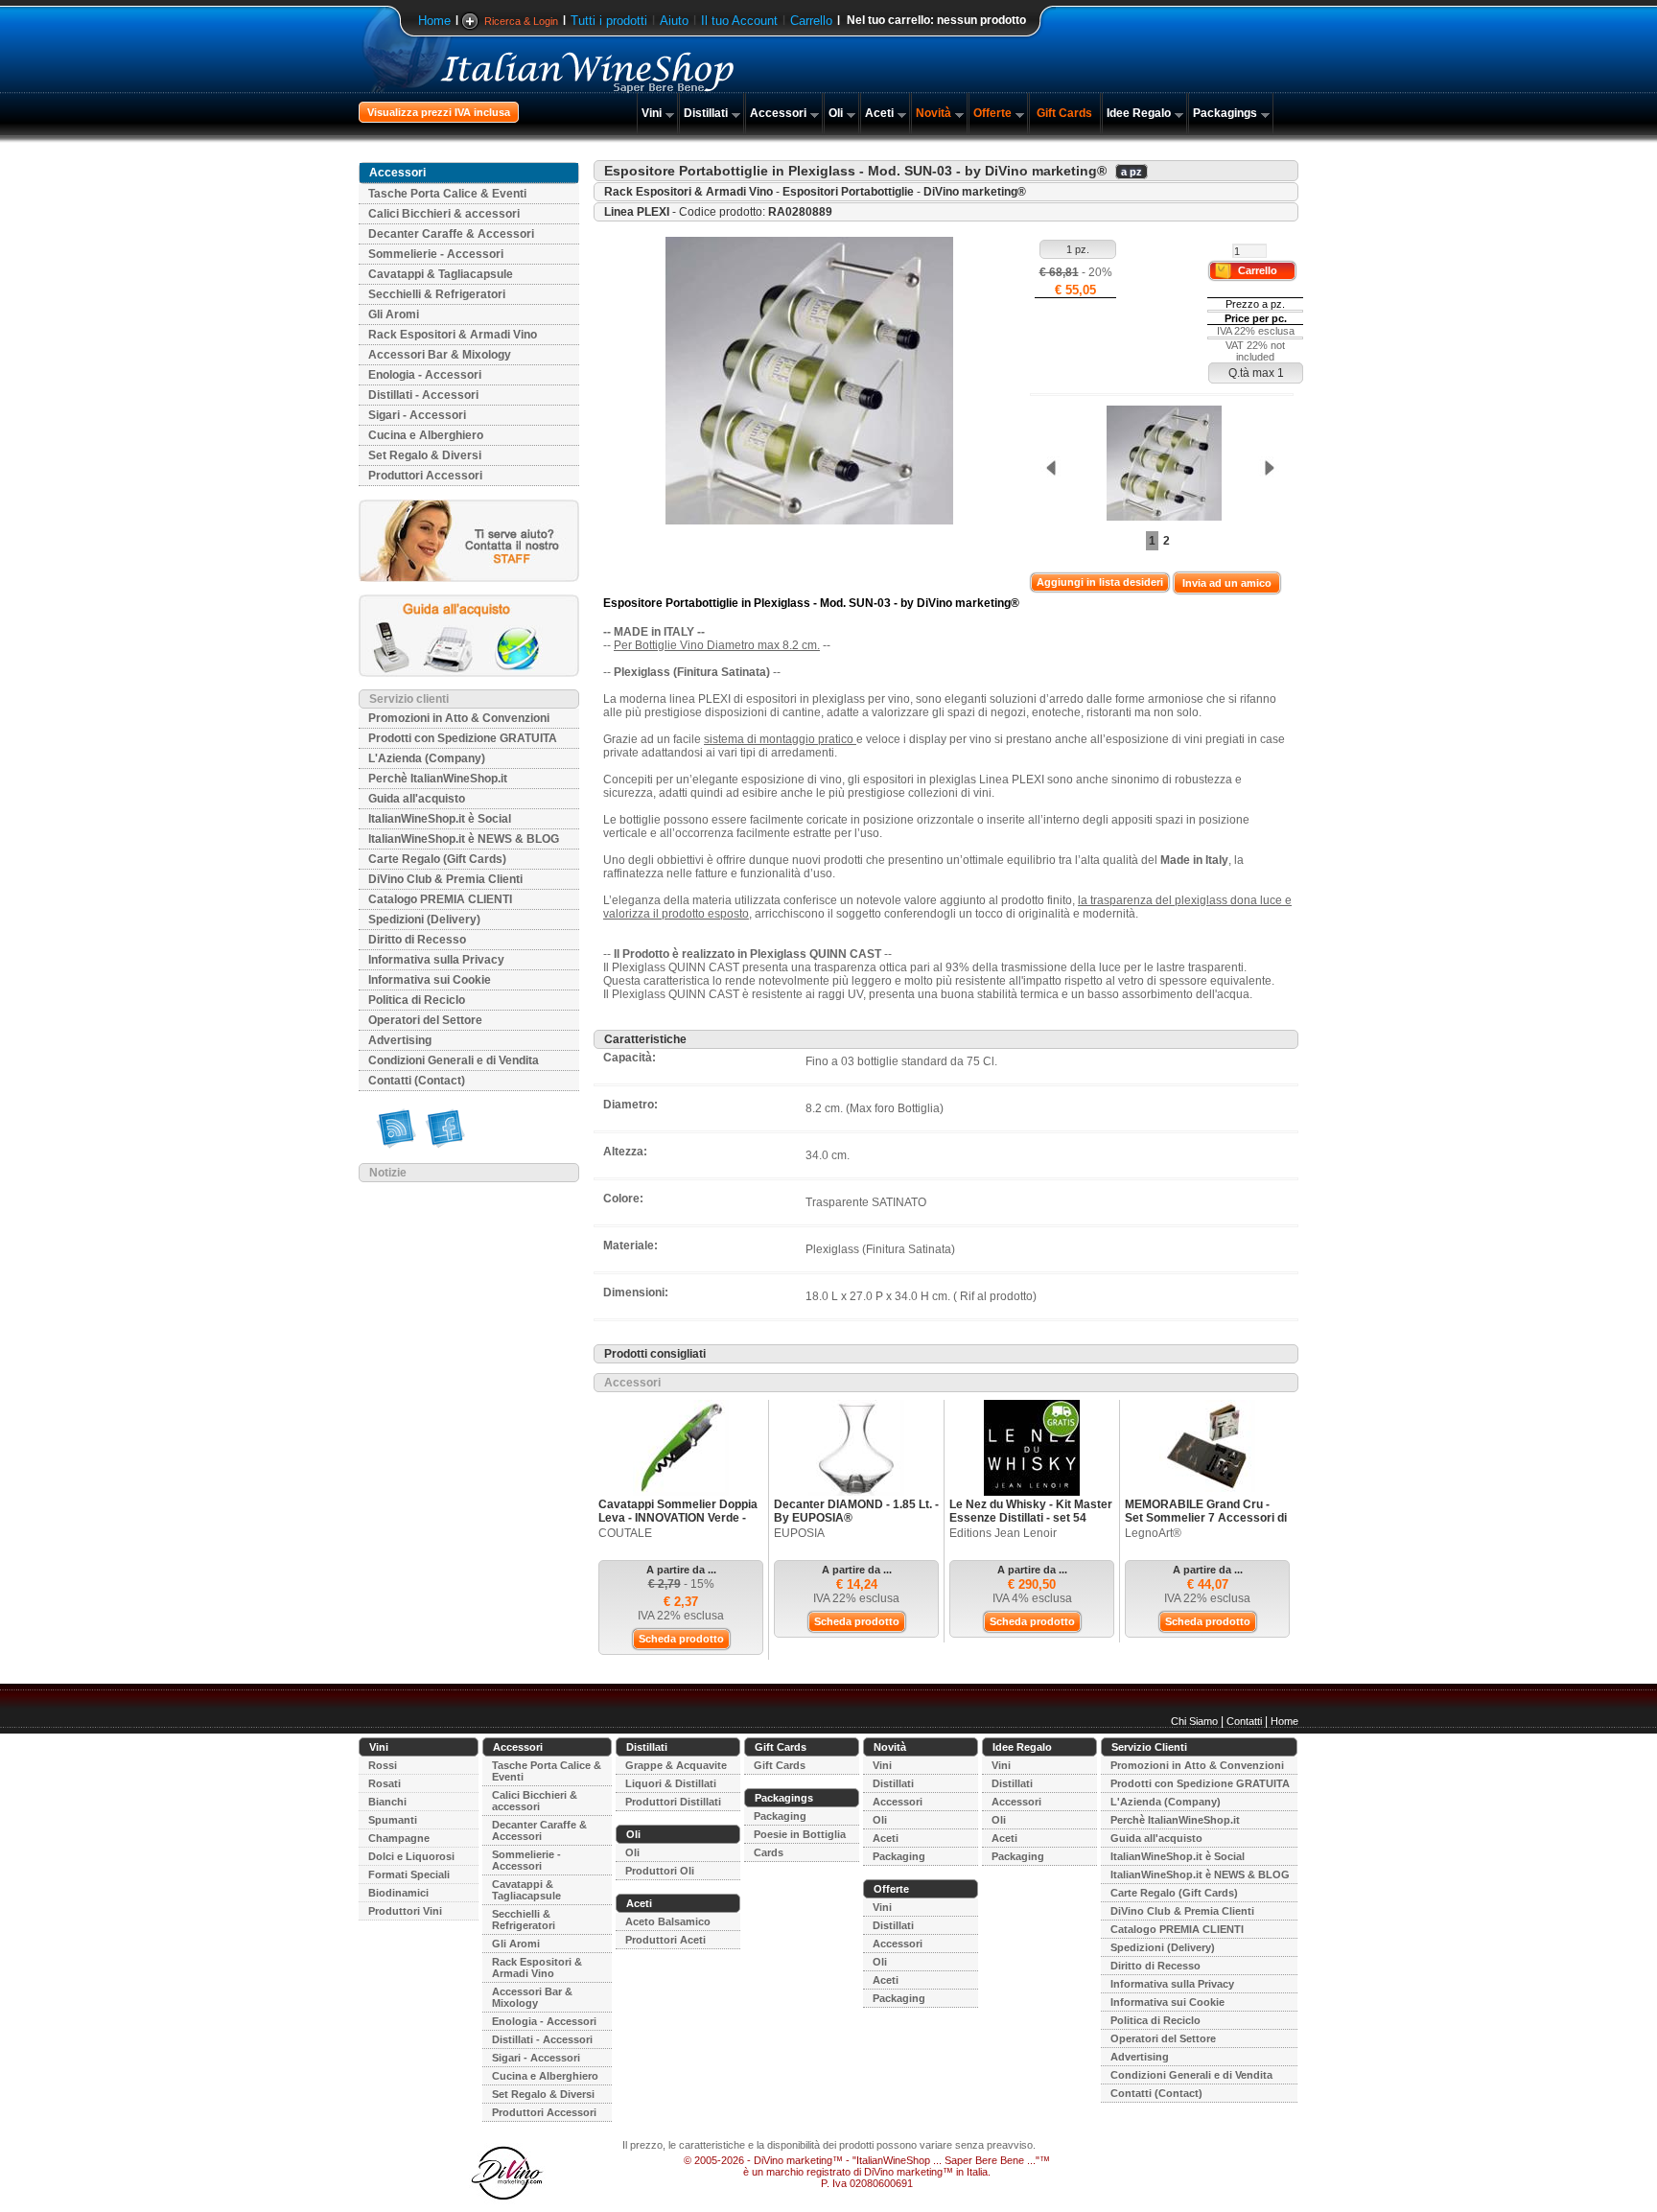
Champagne (399, 1838)
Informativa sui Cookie (430, 980)
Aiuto (674, 21)
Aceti (879, 113)
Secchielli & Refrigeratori (437, 294)
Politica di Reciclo (417, 1000)
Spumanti (393, 1820)
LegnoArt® (1153, 1533)
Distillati (706, 113)
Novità (934, 113)
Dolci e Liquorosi (411, 1856)
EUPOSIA (799, 1533)
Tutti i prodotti (609, 21)
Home (434, 21)
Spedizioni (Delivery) (424, 920)
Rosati (385, 1783)
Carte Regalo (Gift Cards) (437, 859)
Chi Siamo (1194, 1721)
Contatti (1244, 1721)
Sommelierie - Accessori (436, 254)
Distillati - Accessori (423, 395)
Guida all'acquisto (417, 799)
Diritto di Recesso (417, 940)
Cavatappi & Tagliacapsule (441, 274)
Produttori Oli (660, 1871)
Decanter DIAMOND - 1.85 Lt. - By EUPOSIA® (856, 1511)
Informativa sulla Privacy (436, 960)
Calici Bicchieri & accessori (444, 214)
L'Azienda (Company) (427, 758)
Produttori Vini (405, 1911)
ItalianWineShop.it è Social (440, 819)
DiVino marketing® (975, 192)
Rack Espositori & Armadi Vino (453, 335)
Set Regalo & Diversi (425, 455)
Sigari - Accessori (417, 415)
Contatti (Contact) (417, 1081)
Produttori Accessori (425, 476)
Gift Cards (1064, 113)
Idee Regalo (1139, 113)
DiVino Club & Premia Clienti (445, 879)
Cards (769, 1852)
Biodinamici (398, 1893)
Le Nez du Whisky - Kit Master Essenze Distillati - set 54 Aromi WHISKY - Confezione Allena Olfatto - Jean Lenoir (1031, 1525)
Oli (836, 113)
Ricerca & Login (521, 21)
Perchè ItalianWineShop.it (438, 779)
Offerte (992, 113)
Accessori (778, 113)
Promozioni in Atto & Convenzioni (459, 718)
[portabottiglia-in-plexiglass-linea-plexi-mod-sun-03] (1159, 465)
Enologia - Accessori (425, 375)
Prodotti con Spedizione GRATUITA (463, 738)
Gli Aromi (394, 314)
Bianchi (387, 1802)
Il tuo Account (739, 21)
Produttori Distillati (673, 1802)
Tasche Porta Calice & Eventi (447, 194)
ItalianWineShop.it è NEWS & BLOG (464, 839)
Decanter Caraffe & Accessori (451, 234)
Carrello (811, 21)
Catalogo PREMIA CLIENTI (440, 899)
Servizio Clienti (1149, 1747)
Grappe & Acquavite (676, 1765)
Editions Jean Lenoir (1003, 1533)
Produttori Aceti (665, 1940)
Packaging (780, 1816)
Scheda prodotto (681, 1639)
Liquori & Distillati (671, 1783)
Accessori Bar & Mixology (440, 355)
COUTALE (625, 1533)
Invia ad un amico (1227, 583)
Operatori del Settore (425, 1020)
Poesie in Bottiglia (800, 1834)
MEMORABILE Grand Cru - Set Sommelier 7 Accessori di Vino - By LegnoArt (1206, 1518)
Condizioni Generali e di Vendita (454, 1060)
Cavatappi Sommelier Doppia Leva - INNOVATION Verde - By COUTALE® (678, 1518)
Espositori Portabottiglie (848, 192)
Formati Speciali (409, 1874)
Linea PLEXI (637, 212)
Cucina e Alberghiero (426, 435)
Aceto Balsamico (668, 1921)
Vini (652, 113)
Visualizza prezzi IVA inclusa (439, 112)
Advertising (400, 1040)
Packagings (1225, 113)
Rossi (383, 1765)
